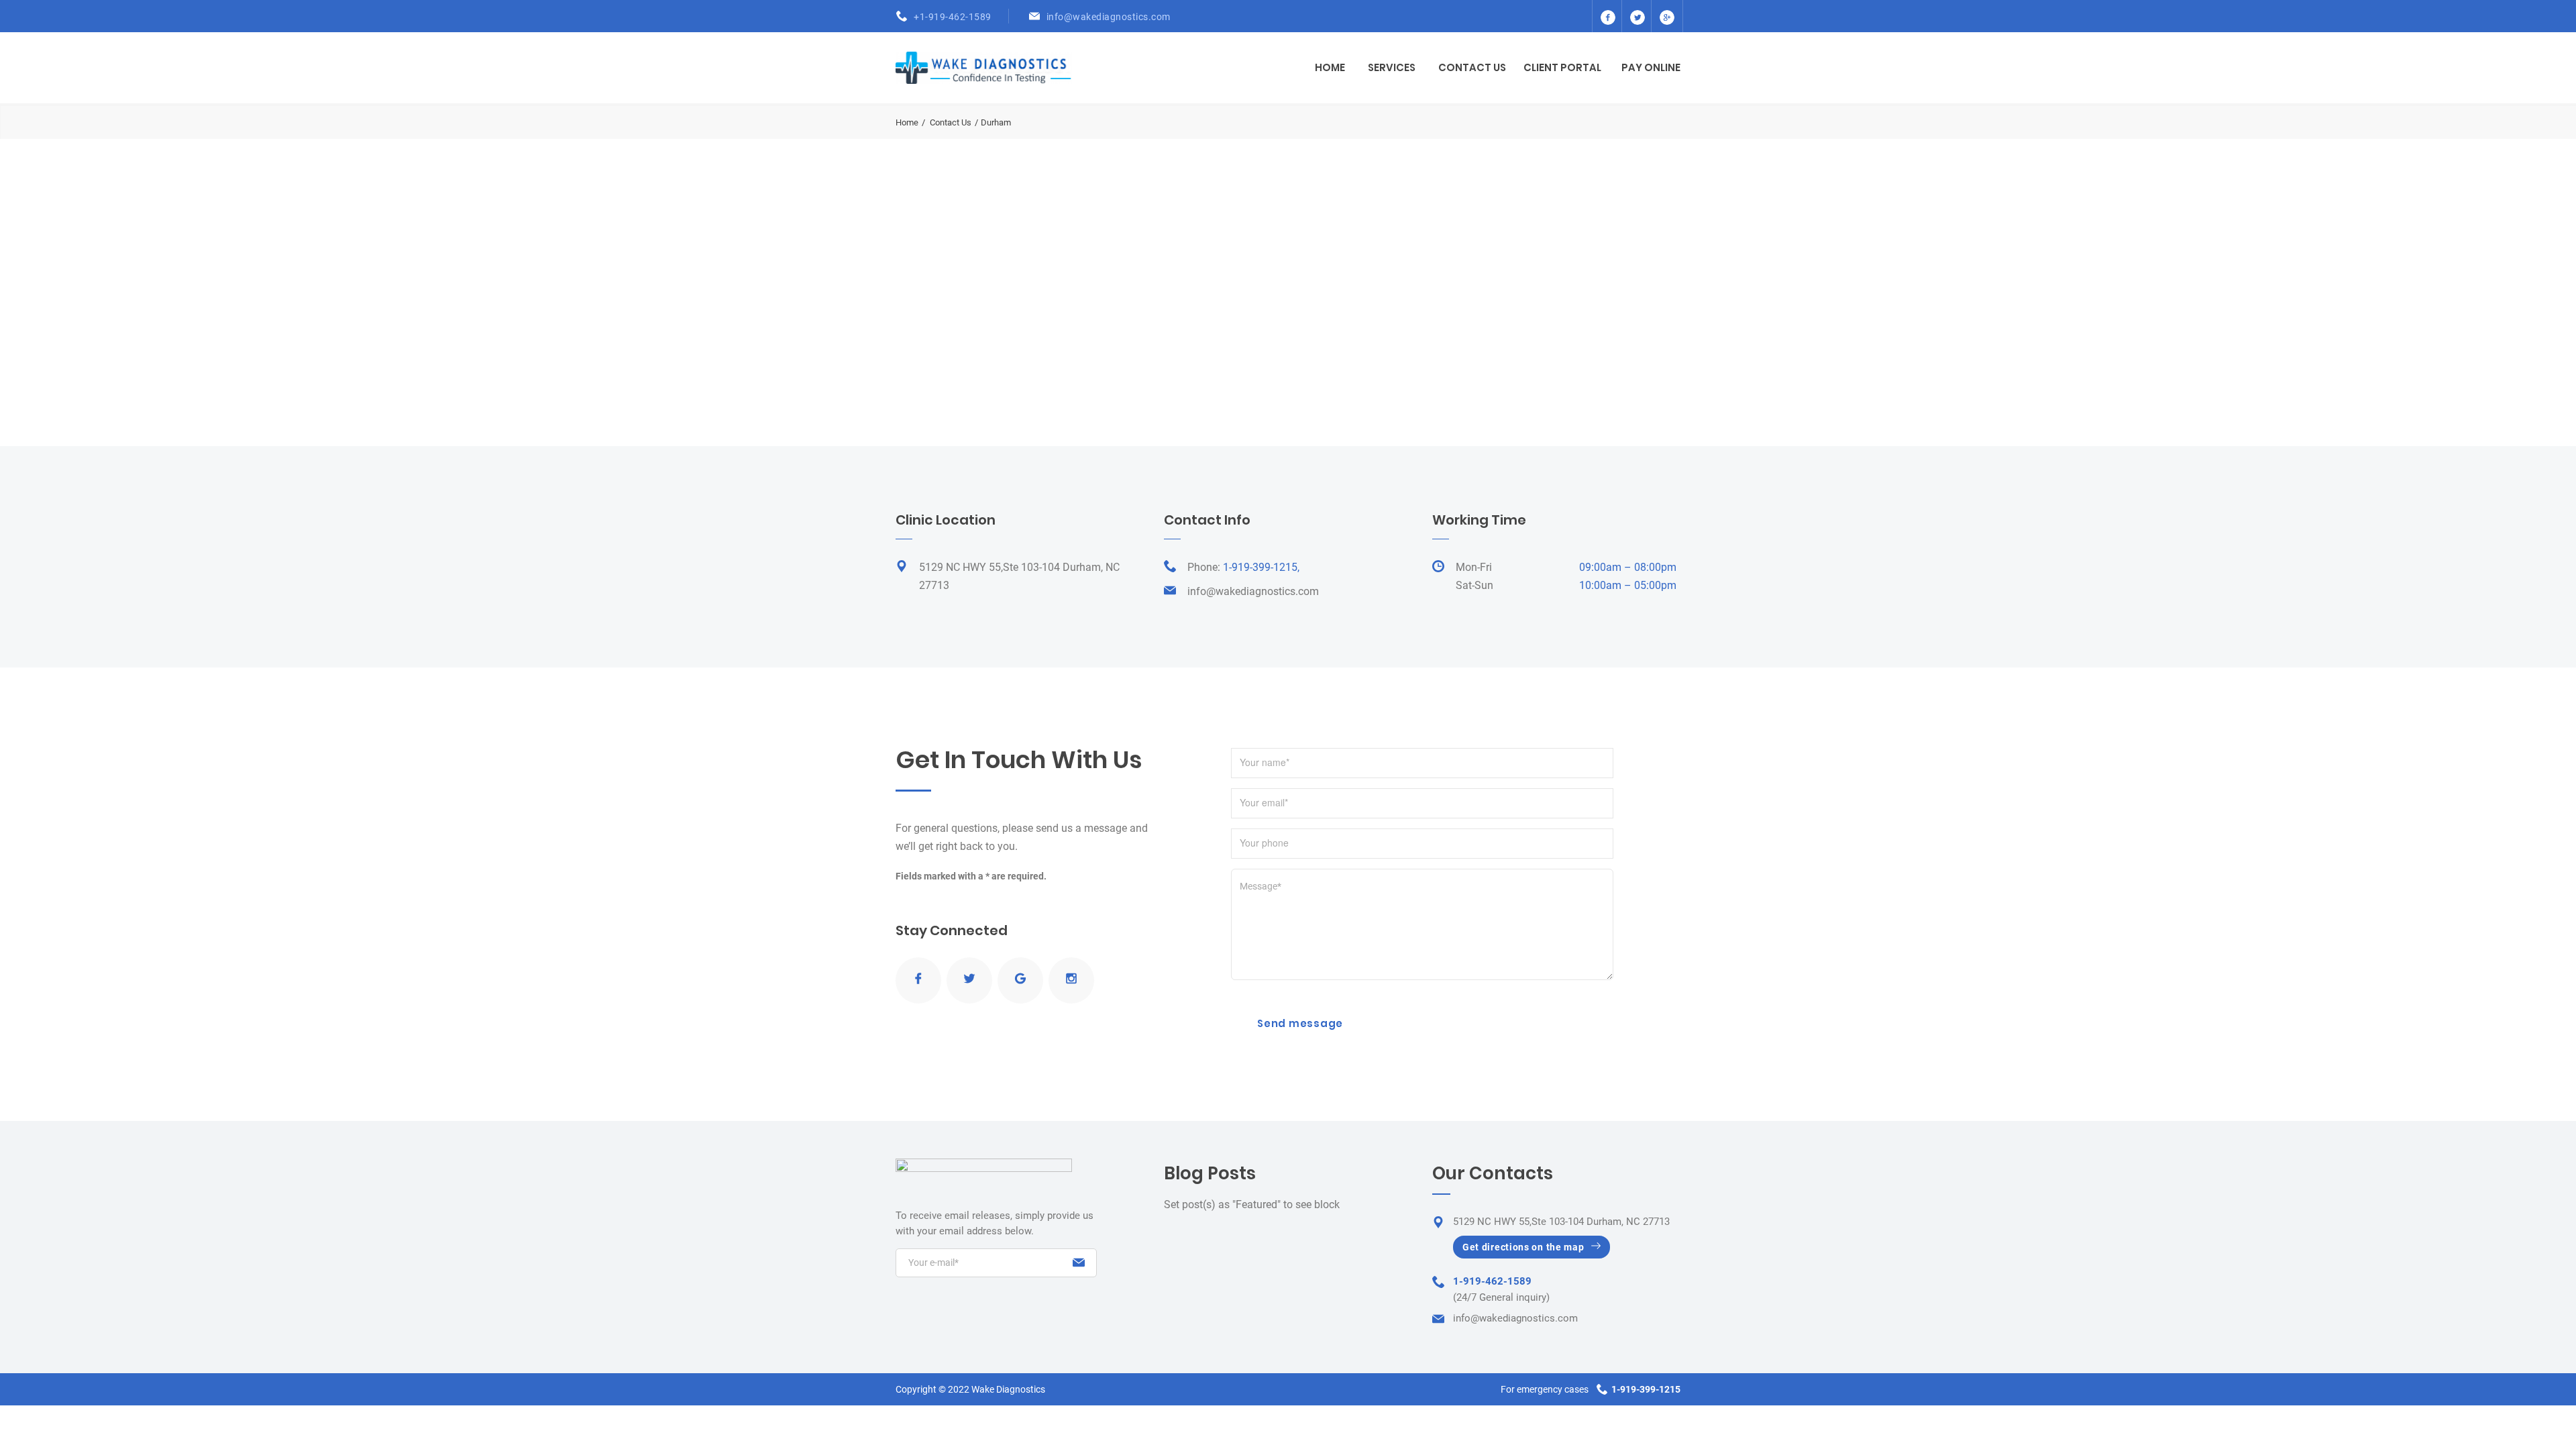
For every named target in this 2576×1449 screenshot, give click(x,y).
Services (1392, 67)
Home (1330, 67)
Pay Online (1651, 67)
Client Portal (1562, 67)
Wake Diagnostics (1008, 1389)
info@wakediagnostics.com (1109, 17)
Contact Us (1472, 67)
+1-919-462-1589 (953, 17)
